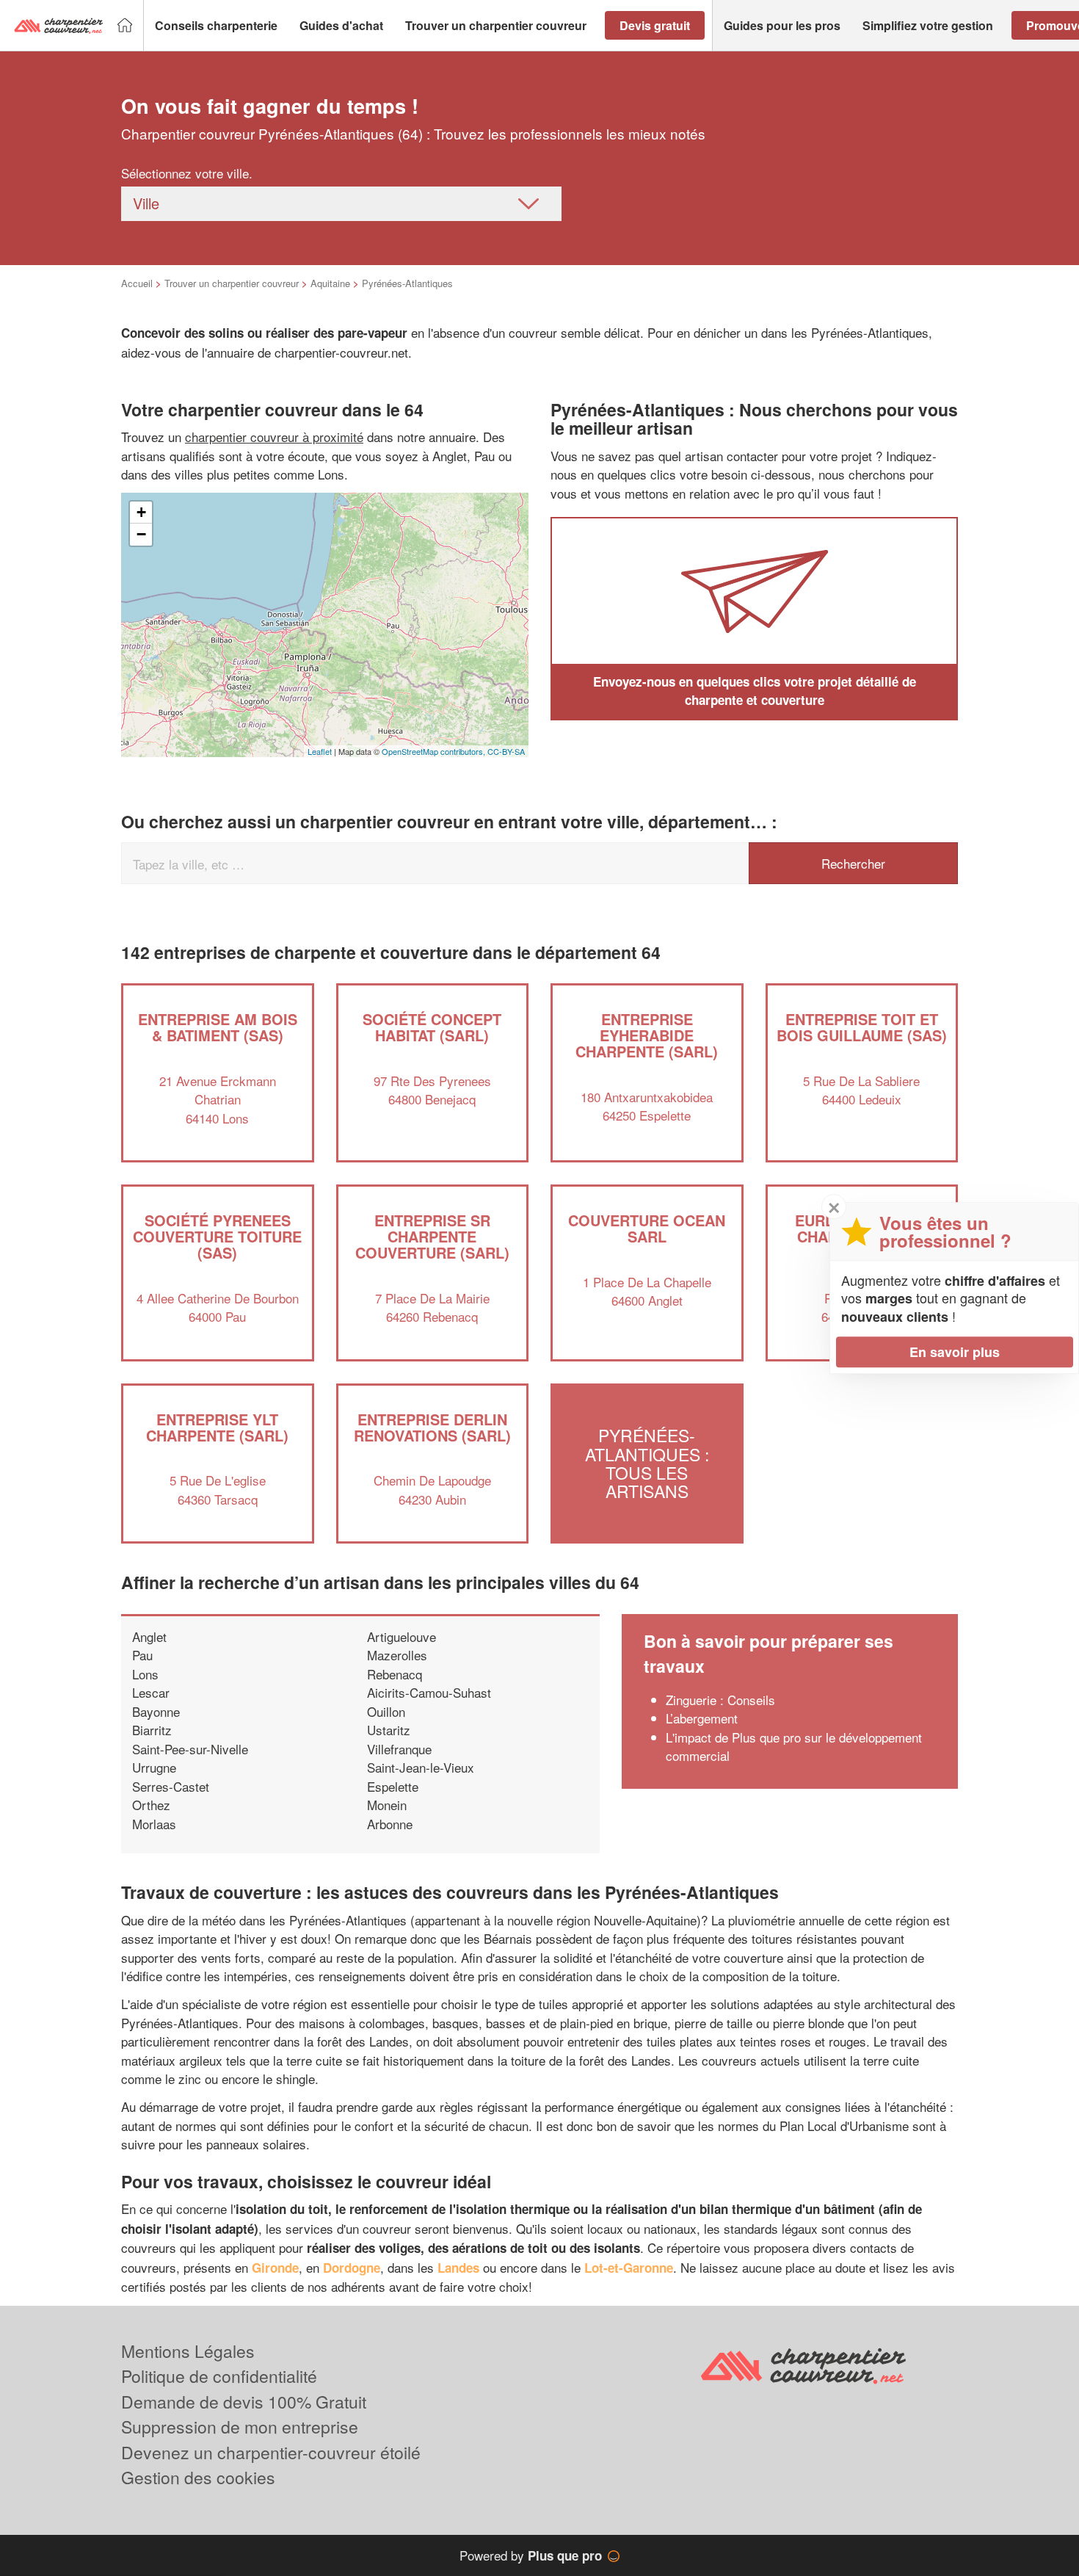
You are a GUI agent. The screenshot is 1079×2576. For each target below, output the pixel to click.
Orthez (151, 1805)
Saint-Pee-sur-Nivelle (190, 1749)
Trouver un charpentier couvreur (232, 283)
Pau (142, 1655)
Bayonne (156, 1711)
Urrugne (154, 1767)
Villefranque (399, 1749)
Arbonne (390, 1824)
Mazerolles (397, 1655)
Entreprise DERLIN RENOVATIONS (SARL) (432, 1427)
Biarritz (152, 1730)
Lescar (151, 1692)
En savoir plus (955, 1352)
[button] (216, 26)
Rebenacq (395, 1674)
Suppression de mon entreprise (240, 2427)
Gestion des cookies (198, 2477)
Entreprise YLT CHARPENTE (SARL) (217, 1427)
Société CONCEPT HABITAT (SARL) (432, 1027)
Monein (387, 1805)
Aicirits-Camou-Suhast (429, 1692)
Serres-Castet (171, 1786)
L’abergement (702, 1718)
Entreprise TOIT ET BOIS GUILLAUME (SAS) (862, 1027)
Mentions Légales (188, 2351)
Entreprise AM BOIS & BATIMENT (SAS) (218, 1027)
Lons (145, 1674)
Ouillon (386, 1711)
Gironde (275, 2268)
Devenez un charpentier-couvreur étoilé (271, 2452)
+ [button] (141, 512)
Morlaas (154, 1824)
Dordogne (352, 2268)
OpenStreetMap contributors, (435, 751)
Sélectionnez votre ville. (187, 173)
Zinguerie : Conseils (720, 1700)
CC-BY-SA (506, 751)
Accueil (137, 283)
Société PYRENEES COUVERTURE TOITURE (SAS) (217, 1236)
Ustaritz (389, 1730)
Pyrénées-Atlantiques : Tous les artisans (647, 1464)
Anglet (149, 1636)
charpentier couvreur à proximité (274, 437)
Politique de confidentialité (219, 2376)
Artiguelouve (402, 1636)
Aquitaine (330, 283)
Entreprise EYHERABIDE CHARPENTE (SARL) (647, 1035)
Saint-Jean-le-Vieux (421, 1767)
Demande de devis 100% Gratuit (244, 2402)
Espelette (393, 1786)
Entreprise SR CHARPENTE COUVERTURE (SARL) (432, 1236)
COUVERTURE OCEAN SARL (647, 1228)
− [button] (141, 534)
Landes (458, 2268)
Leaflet (320, 751)
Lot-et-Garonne (629, 2268)
